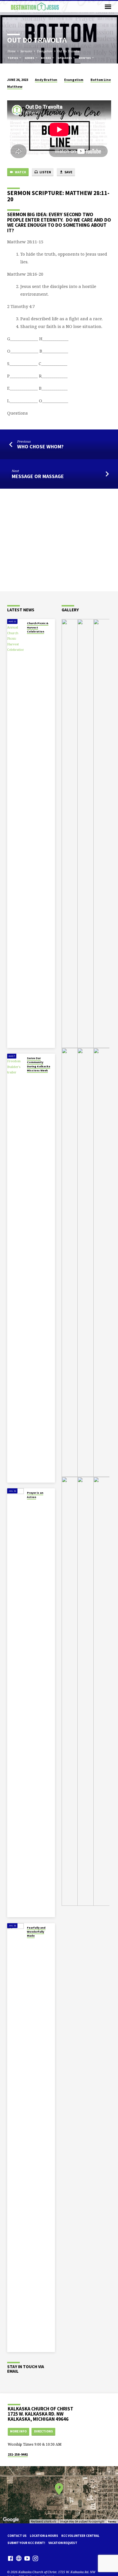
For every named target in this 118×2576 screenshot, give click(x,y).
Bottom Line (101, 80)
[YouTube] (27, 2558)
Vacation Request (63, 2543)
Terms (112, 2522)
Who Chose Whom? (40, 446)
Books (46, 58)
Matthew (15, 86)
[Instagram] (35, 2558)
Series (30, 58)
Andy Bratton (46, 80)
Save (68, 172)
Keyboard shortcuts (44, 2522)
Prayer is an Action (35, 1495)
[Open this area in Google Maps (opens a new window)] (11, 2520)
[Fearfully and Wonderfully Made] (15, 2138)
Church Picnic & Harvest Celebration (38, 627)
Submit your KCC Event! (26, 2543)
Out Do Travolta (68, 51)
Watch (20, 172)
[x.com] (19, 2558)
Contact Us (17, 2536)
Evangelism (45, 51)
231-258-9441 (18, 2454)
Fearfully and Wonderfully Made (36, 1932)
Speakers (65, 58)
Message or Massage (38, 476)
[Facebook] (10, 2558)
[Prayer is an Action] (15, 1703)
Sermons (26, 51)
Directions (44, 2431)
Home (11, 51)
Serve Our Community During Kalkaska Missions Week (39, 1064)
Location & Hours (44, 2536)
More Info (18, 2431)
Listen (45, 172)
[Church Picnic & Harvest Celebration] (15, 834)
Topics (13, 58)
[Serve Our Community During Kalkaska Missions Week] (15, 1268)
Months (85, 58)
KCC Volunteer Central (80, 2536)
